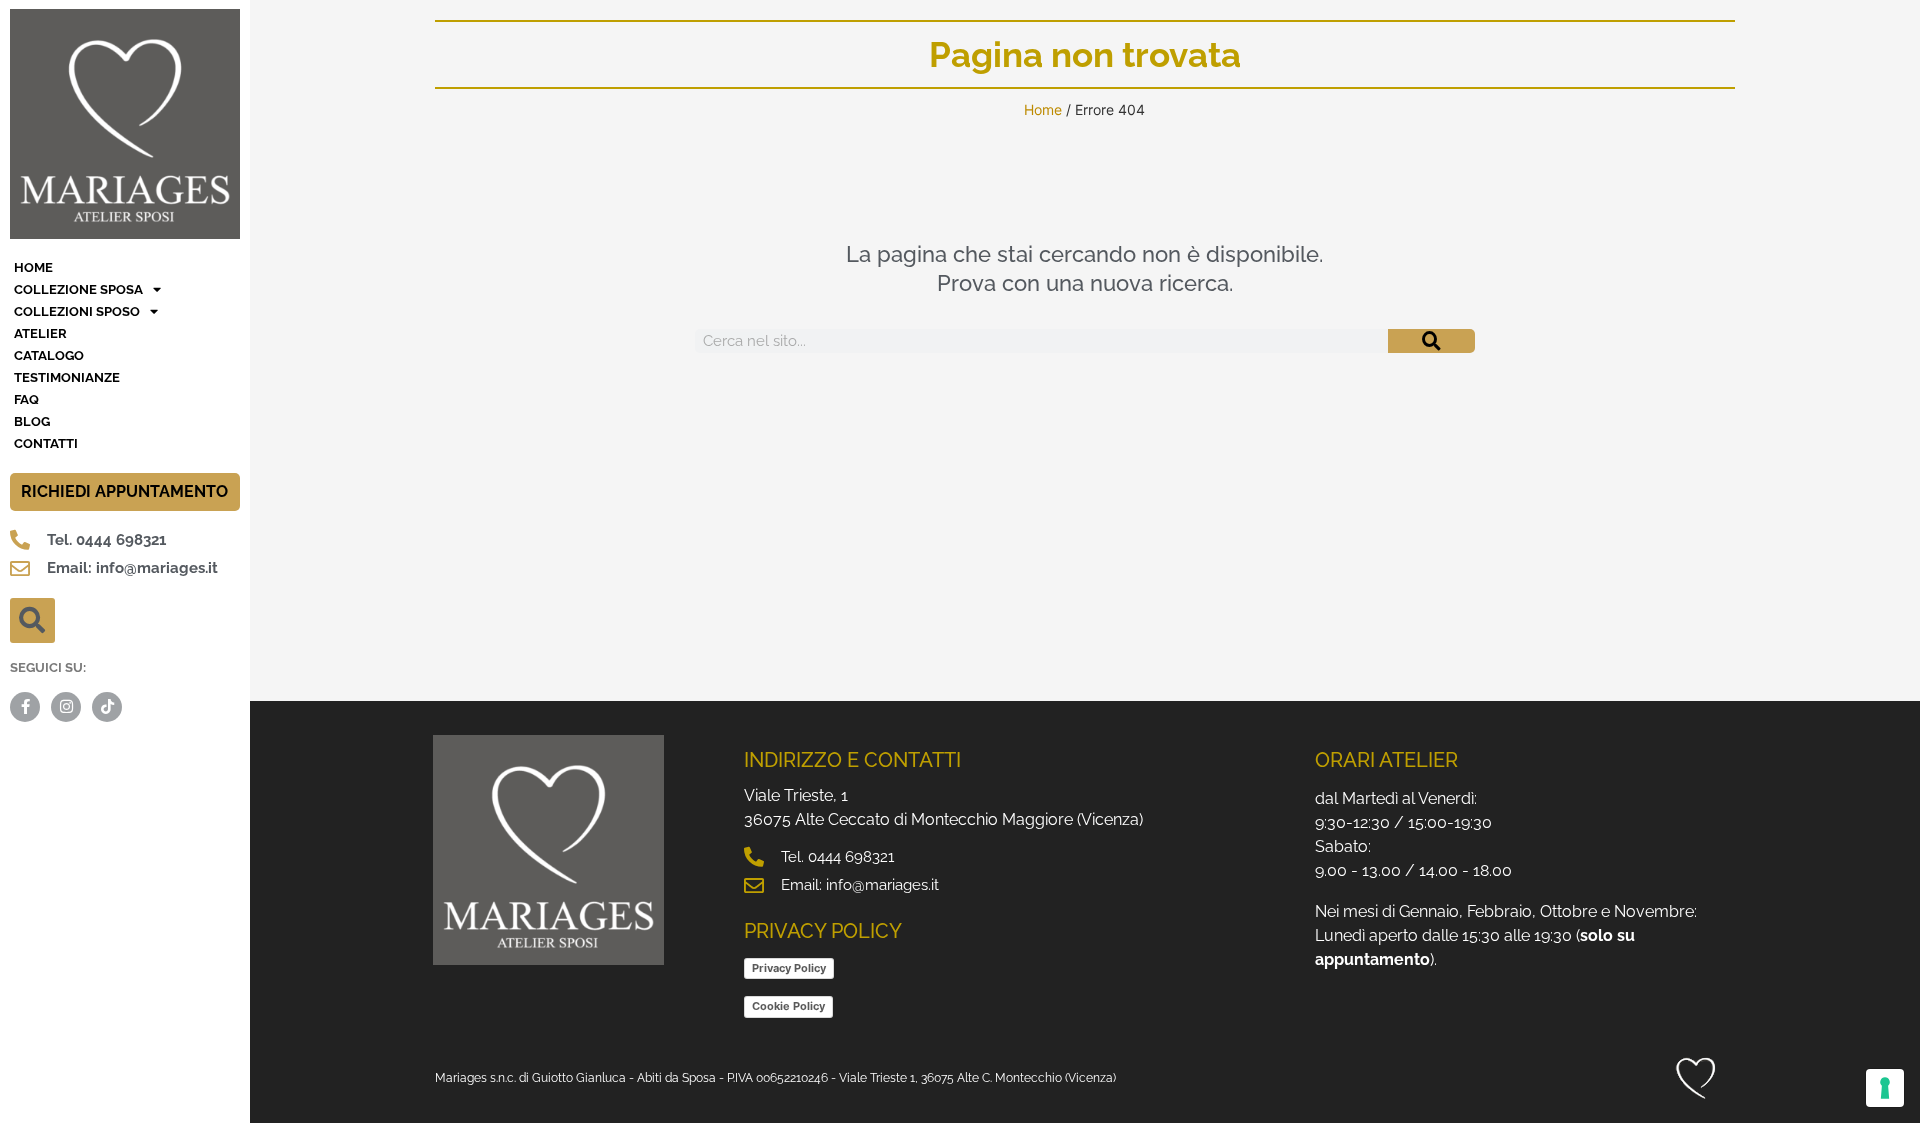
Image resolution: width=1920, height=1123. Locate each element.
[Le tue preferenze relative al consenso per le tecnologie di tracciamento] (1885, 1088)
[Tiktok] (107, 707)
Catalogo (49, 355)
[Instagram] (66, 707)
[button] (32, 620)
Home (1043, 109)
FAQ (26, 399)
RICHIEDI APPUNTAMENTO (124, 491)
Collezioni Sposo (77, 311)
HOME (33, 267)
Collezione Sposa (78, 289)
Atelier (40, 333)
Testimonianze (67, 377)
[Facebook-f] (25, 707)
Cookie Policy (788, 1006)
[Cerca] (1431, 341)
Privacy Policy (789, 968)
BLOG (32, 421)
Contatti (46, 443)
